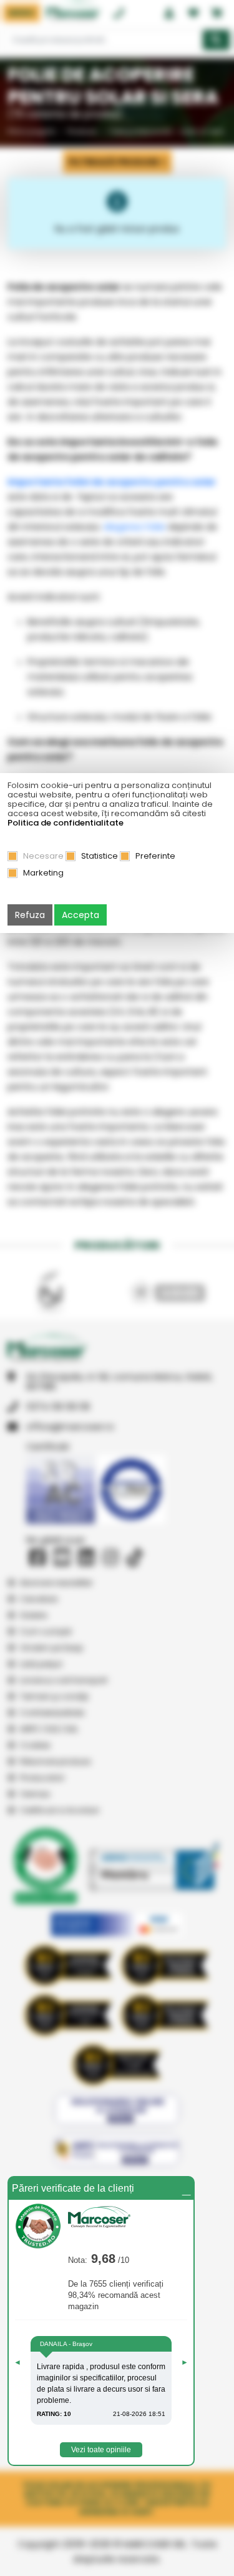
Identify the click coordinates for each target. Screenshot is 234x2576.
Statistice (100, 856)
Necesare (43, 856)
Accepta (80, 915)
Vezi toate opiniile (101, 2450)
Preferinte (155, 856)
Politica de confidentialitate (66, 823)
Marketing (43, 873)
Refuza (30, 915)
